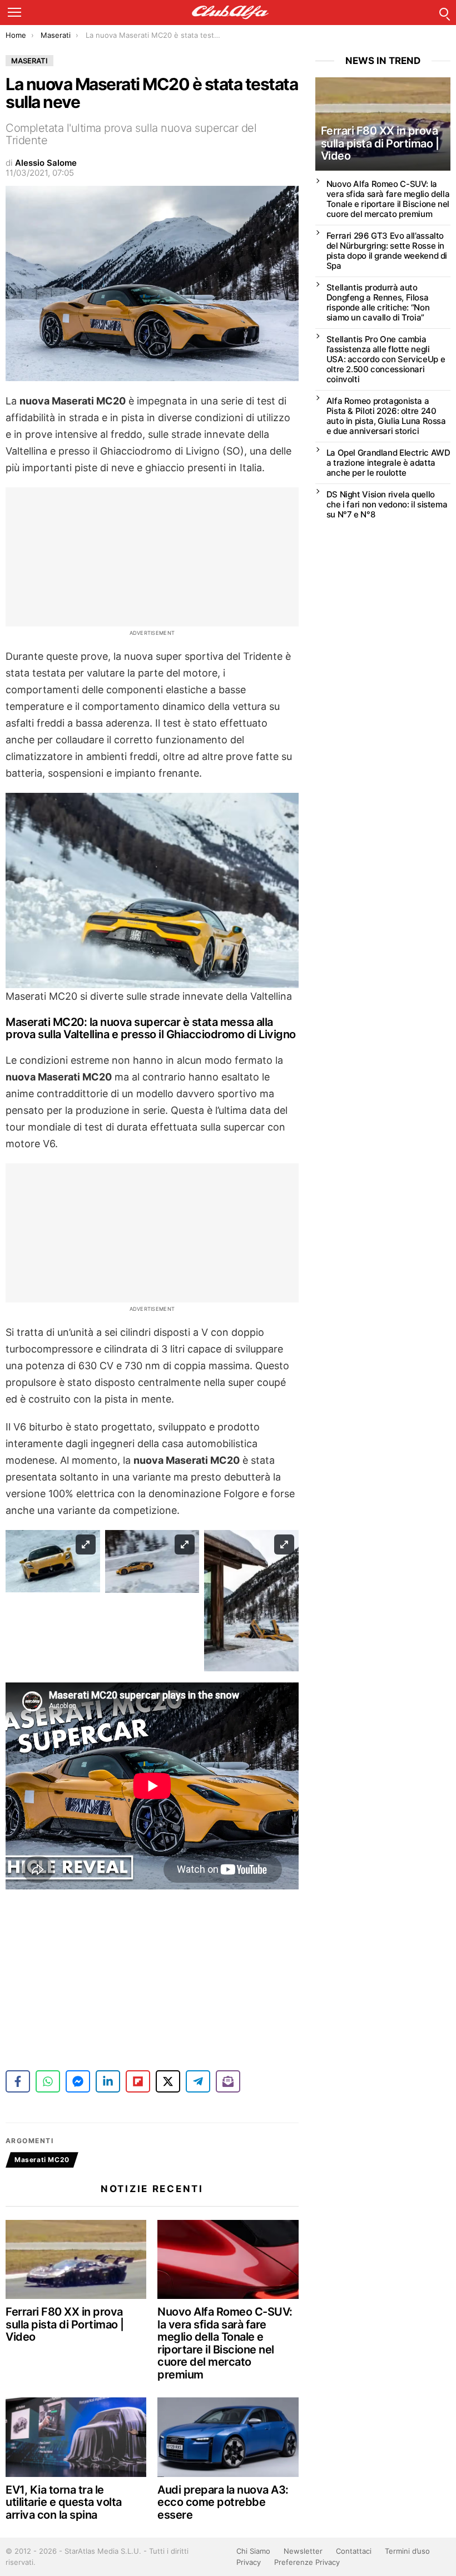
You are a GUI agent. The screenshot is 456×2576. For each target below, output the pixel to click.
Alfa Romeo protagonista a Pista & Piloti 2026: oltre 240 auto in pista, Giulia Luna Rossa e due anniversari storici (386, 416)
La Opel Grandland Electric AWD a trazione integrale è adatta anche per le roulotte (388, 463)
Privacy (249, 2562)
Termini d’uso (407, 2551)
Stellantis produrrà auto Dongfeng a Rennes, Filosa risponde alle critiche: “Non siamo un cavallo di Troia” (378, 302)
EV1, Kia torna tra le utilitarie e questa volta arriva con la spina (64, 2502)
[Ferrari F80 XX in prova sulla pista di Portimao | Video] (76, 2259)
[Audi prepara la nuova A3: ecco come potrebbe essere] (228, 2437)
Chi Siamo (253, 2551)
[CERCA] (444, 12)
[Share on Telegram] (198, 2081)
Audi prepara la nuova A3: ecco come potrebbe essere (223, 2502)
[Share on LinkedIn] (108, 2081)
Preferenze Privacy (307, 2562)
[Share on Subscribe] (228, 2081)
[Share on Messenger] (78, 2081)
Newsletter (303, 2551)
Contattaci (354, 2551)
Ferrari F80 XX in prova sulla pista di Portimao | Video (65, 2324)
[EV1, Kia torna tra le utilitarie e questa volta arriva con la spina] (76, 2437)
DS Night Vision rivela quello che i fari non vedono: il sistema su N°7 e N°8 (387, 504)
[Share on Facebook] (18, 2081)
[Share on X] (168, 2081)
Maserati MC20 (42, 2160)
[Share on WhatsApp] (48, 2081)
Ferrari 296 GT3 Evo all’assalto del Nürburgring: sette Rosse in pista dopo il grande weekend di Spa (387, 251)
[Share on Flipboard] (138, 2081)
